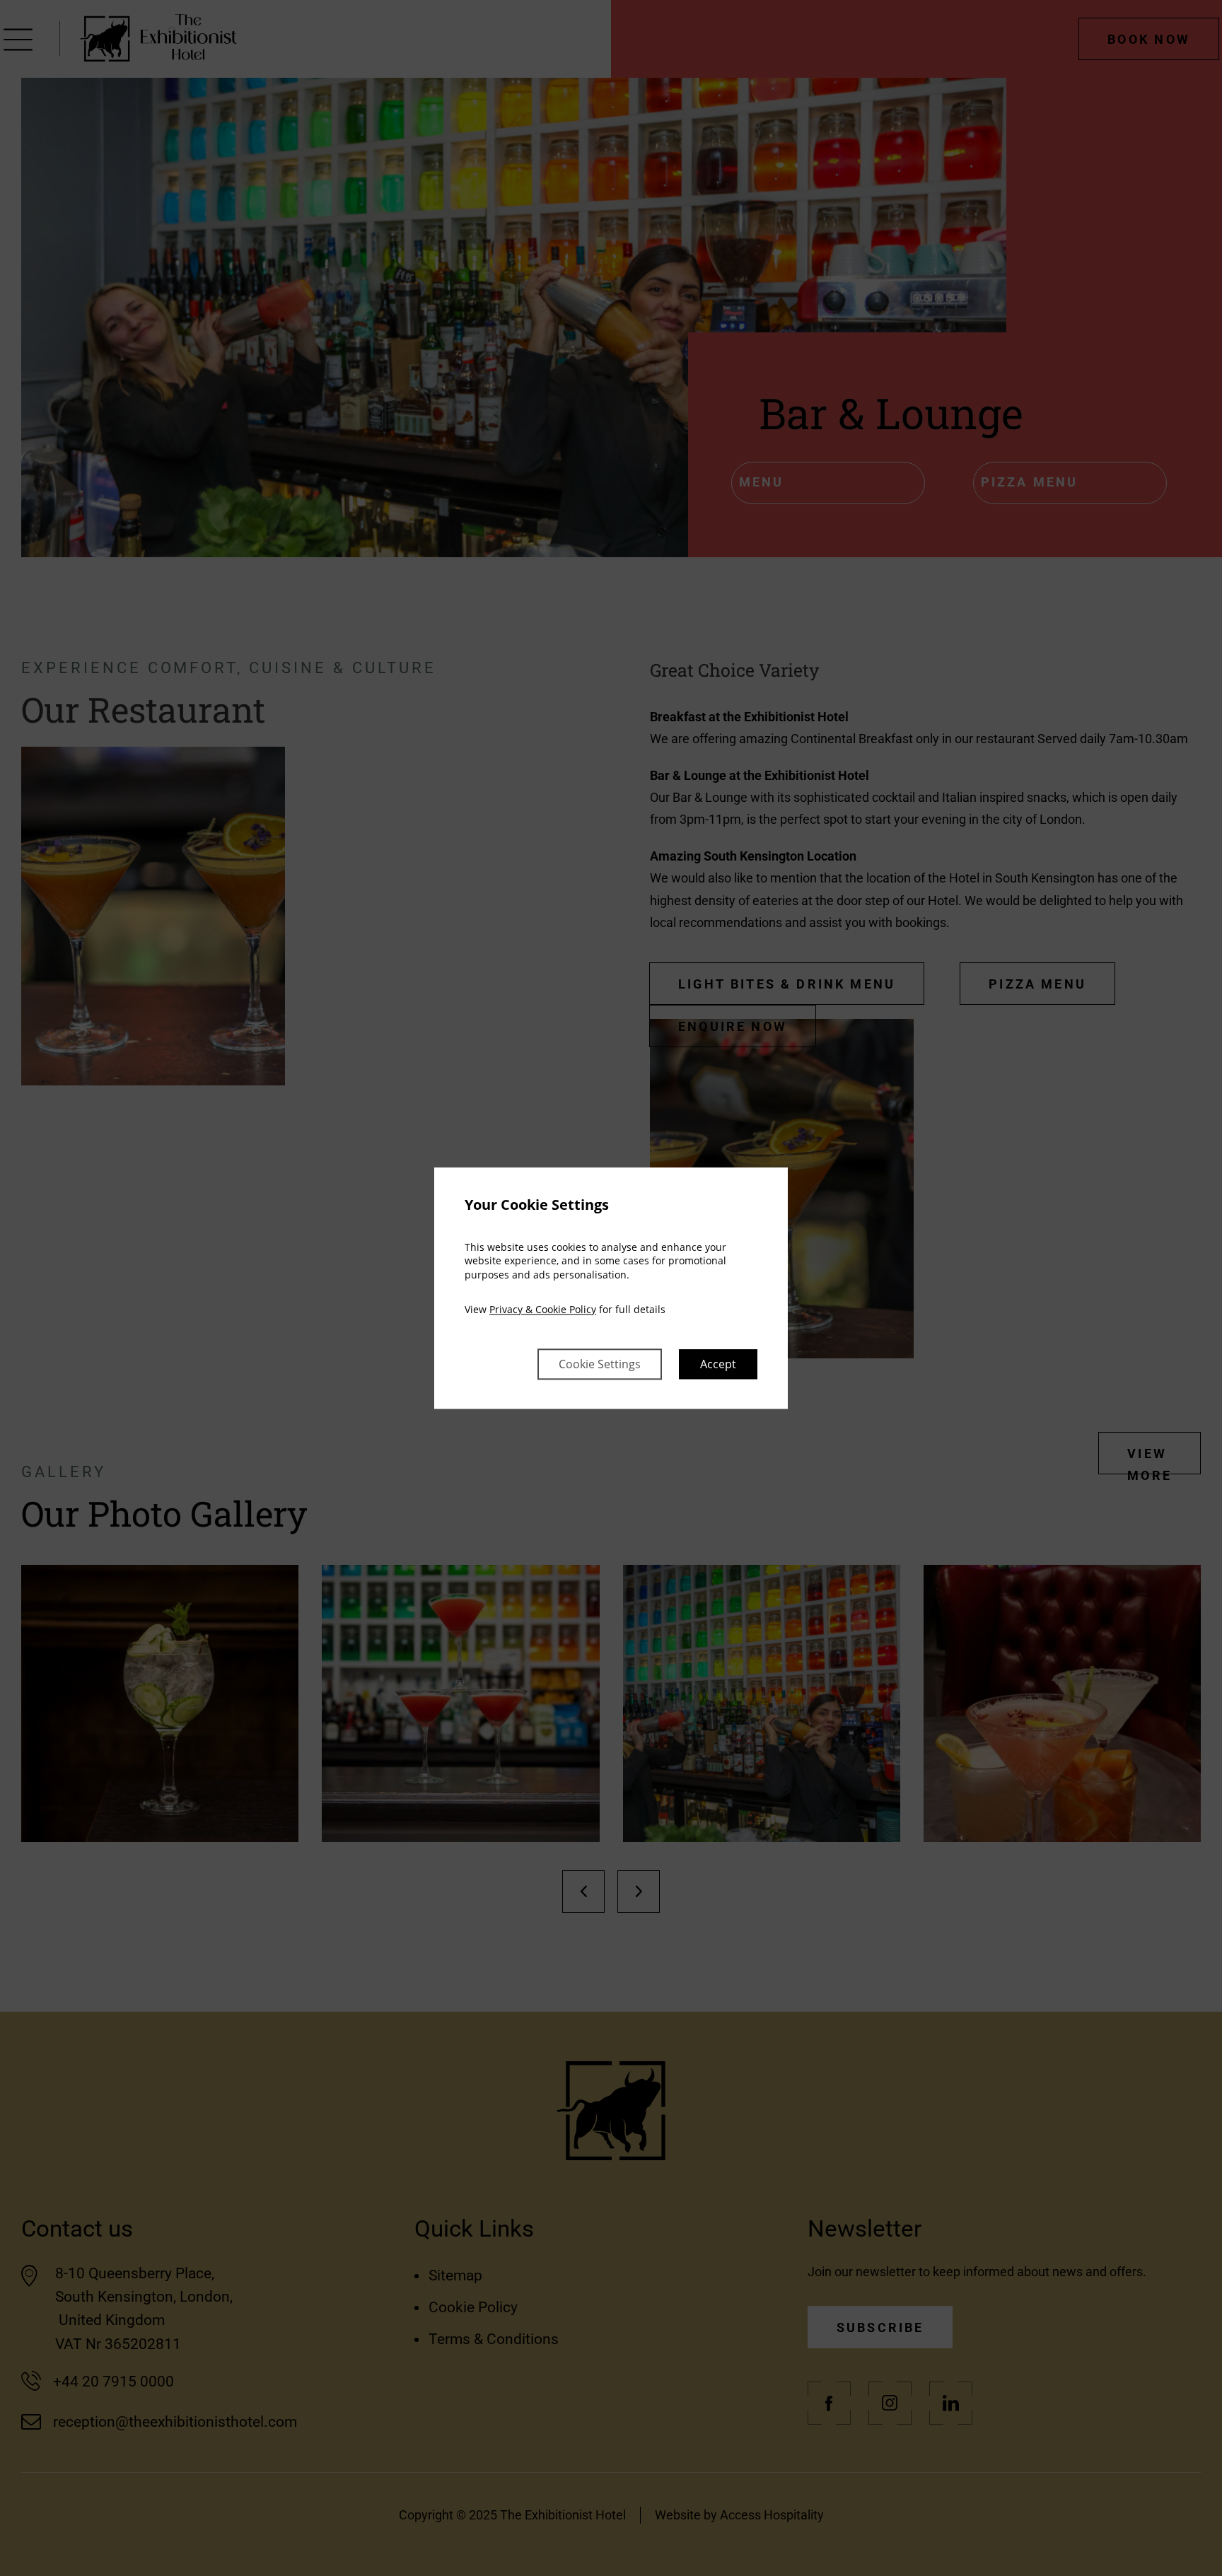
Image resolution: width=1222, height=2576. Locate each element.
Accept (718, 1364)
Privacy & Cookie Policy (543, 1310)
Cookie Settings (600, 1364)
